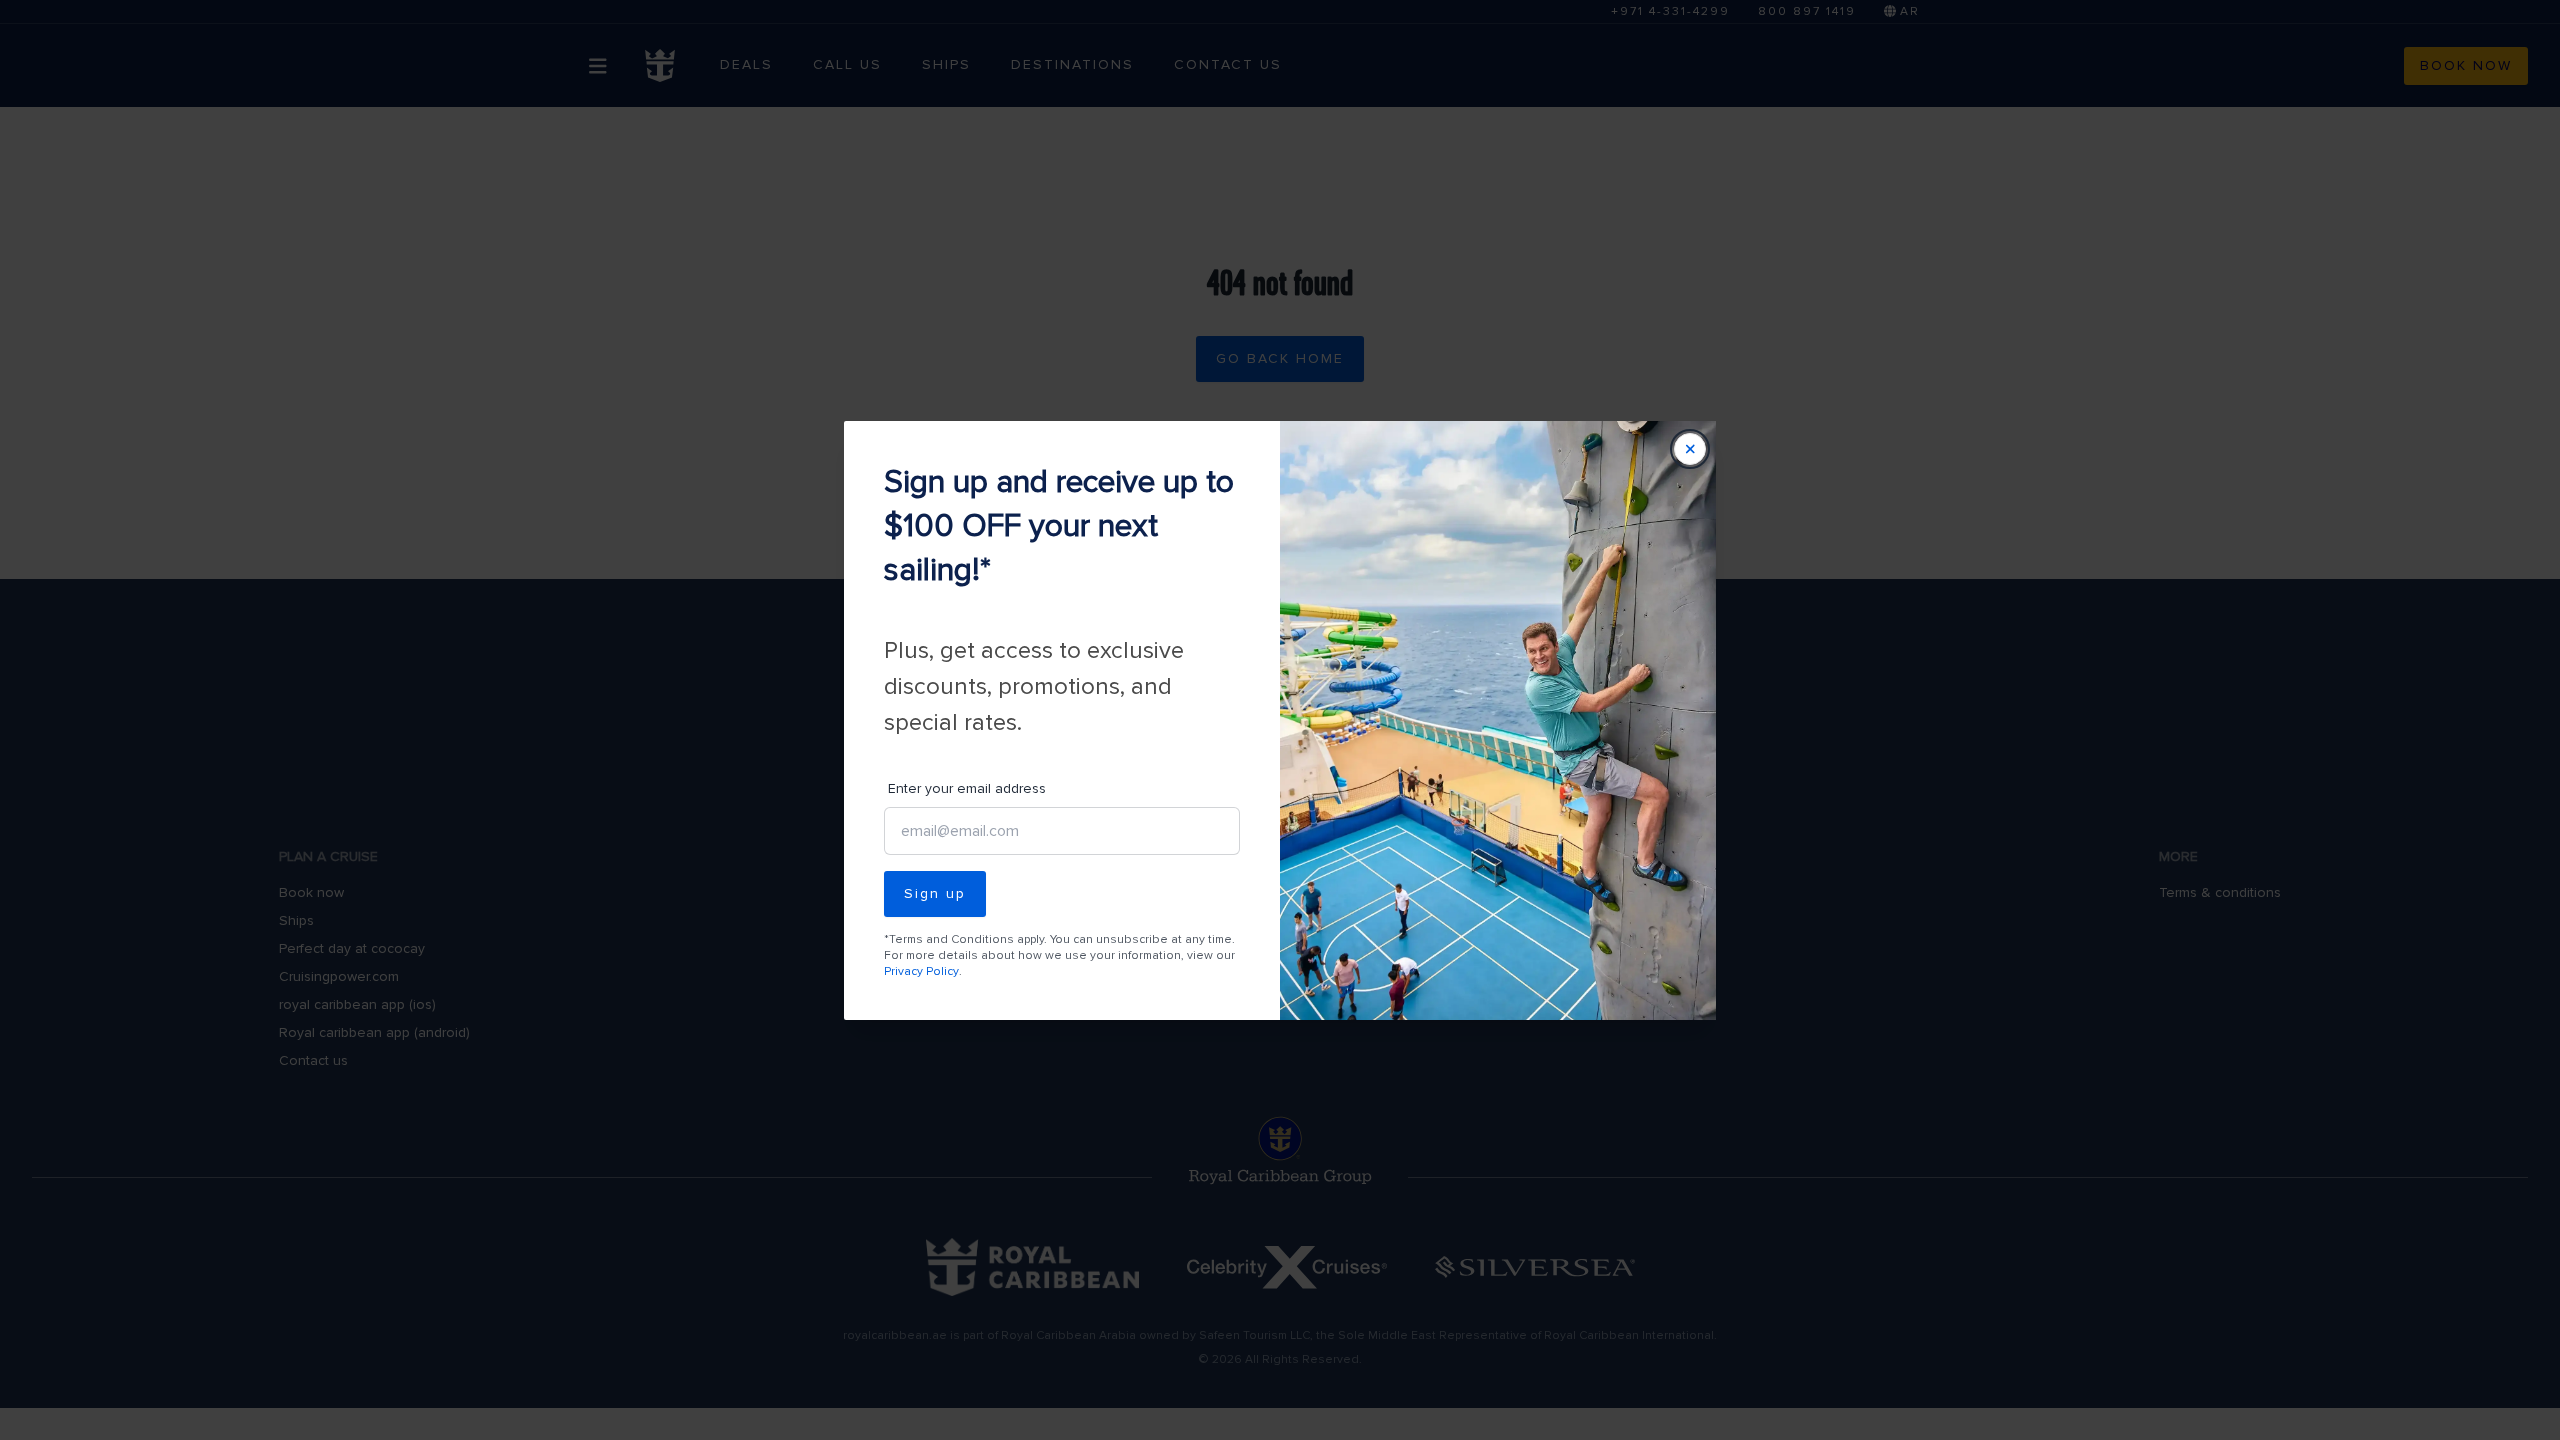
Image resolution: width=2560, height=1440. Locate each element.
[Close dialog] (1690, 449)
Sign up (935, 893)
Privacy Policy (921, 971)
